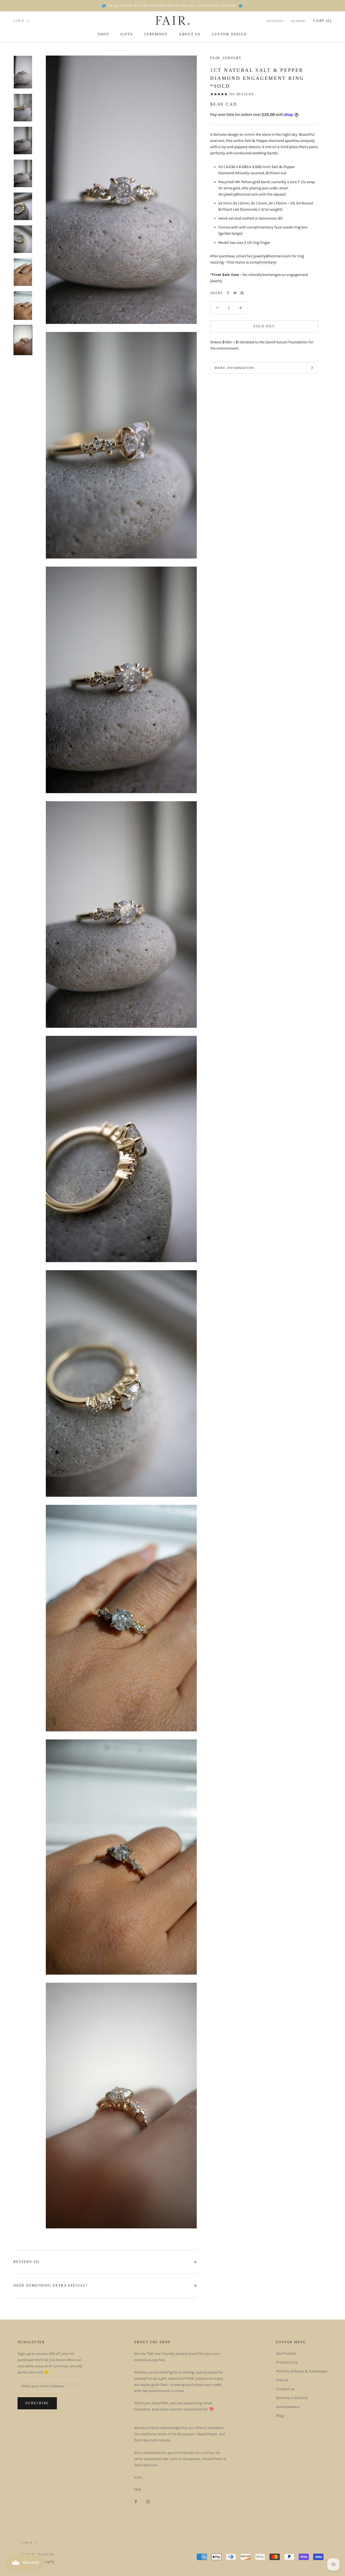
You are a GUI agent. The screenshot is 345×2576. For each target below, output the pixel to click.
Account (275, 21)
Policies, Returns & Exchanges (302, 2371)
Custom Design (229, 34)
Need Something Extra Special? (51, 2286)
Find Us (282, 2380)
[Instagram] (148, 2501)
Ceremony (156, 34)
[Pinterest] (242, 293)
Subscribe (37, 2403)
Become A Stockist (292, 2398)
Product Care (287, 2362)
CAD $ (19, 21)
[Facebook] (228, 293)
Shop (103, 34)
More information (234, 368)
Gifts (127, 34)
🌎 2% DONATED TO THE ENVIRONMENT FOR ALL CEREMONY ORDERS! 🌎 (172, 6)
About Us (190, 34)
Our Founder (286, 2353)
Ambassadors (288, 2407)
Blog (280, 2416)
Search (298, 21)
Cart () (322, 21)
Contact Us (285, 2389)
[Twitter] (235, 293)
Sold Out (264, 326)
